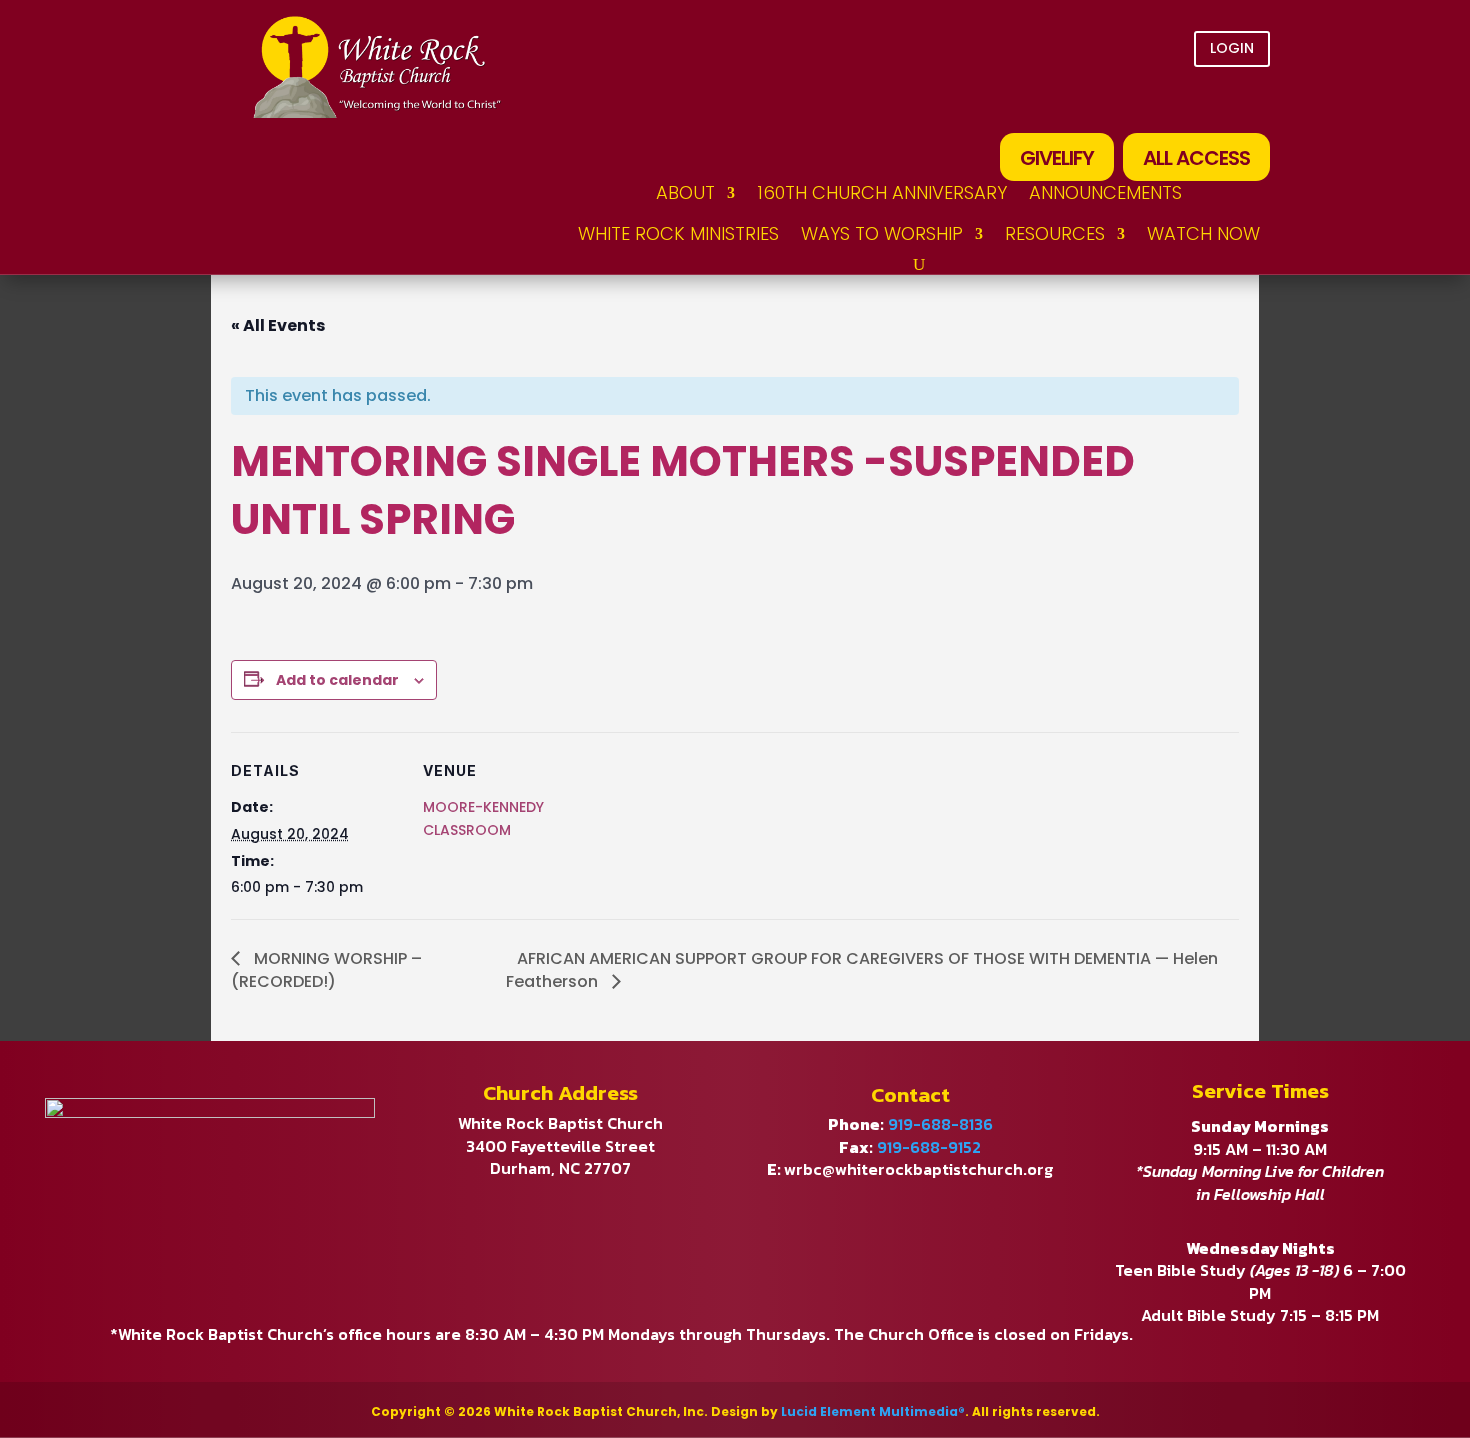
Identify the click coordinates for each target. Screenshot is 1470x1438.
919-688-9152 (929, 1147)
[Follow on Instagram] (1246, 101)
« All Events (278, 325)
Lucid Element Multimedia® (873, 1411)
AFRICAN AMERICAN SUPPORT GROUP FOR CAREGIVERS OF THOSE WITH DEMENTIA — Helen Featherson (862, 970)
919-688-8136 (940, 1124)
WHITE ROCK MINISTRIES (678, 233)
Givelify (1057, 158)
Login (1232, 48)
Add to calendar (337, 680)
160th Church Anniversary (882, 192)
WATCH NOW (1203, 233)
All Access (1196, 158)
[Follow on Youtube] (1190, 101)
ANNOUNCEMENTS (1105, 192)
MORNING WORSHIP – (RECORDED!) (326, 970)
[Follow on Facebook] (1134, 101)
